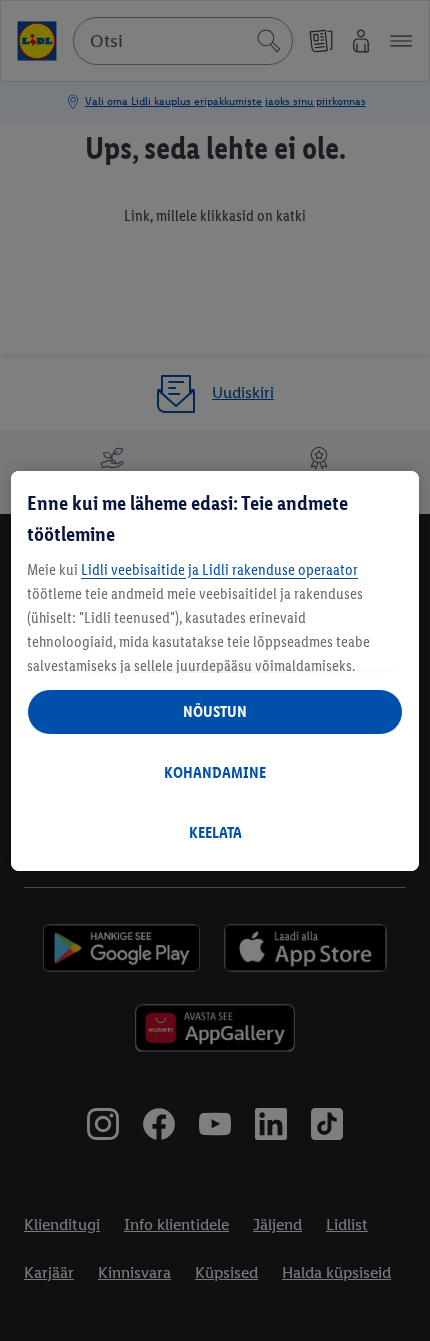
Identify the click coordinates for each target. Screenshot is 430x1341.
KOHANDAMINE (215, 772)
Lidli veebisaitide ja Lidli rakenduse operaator (219, 569)
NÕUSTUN (215, 711)
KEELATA (215, 832)
